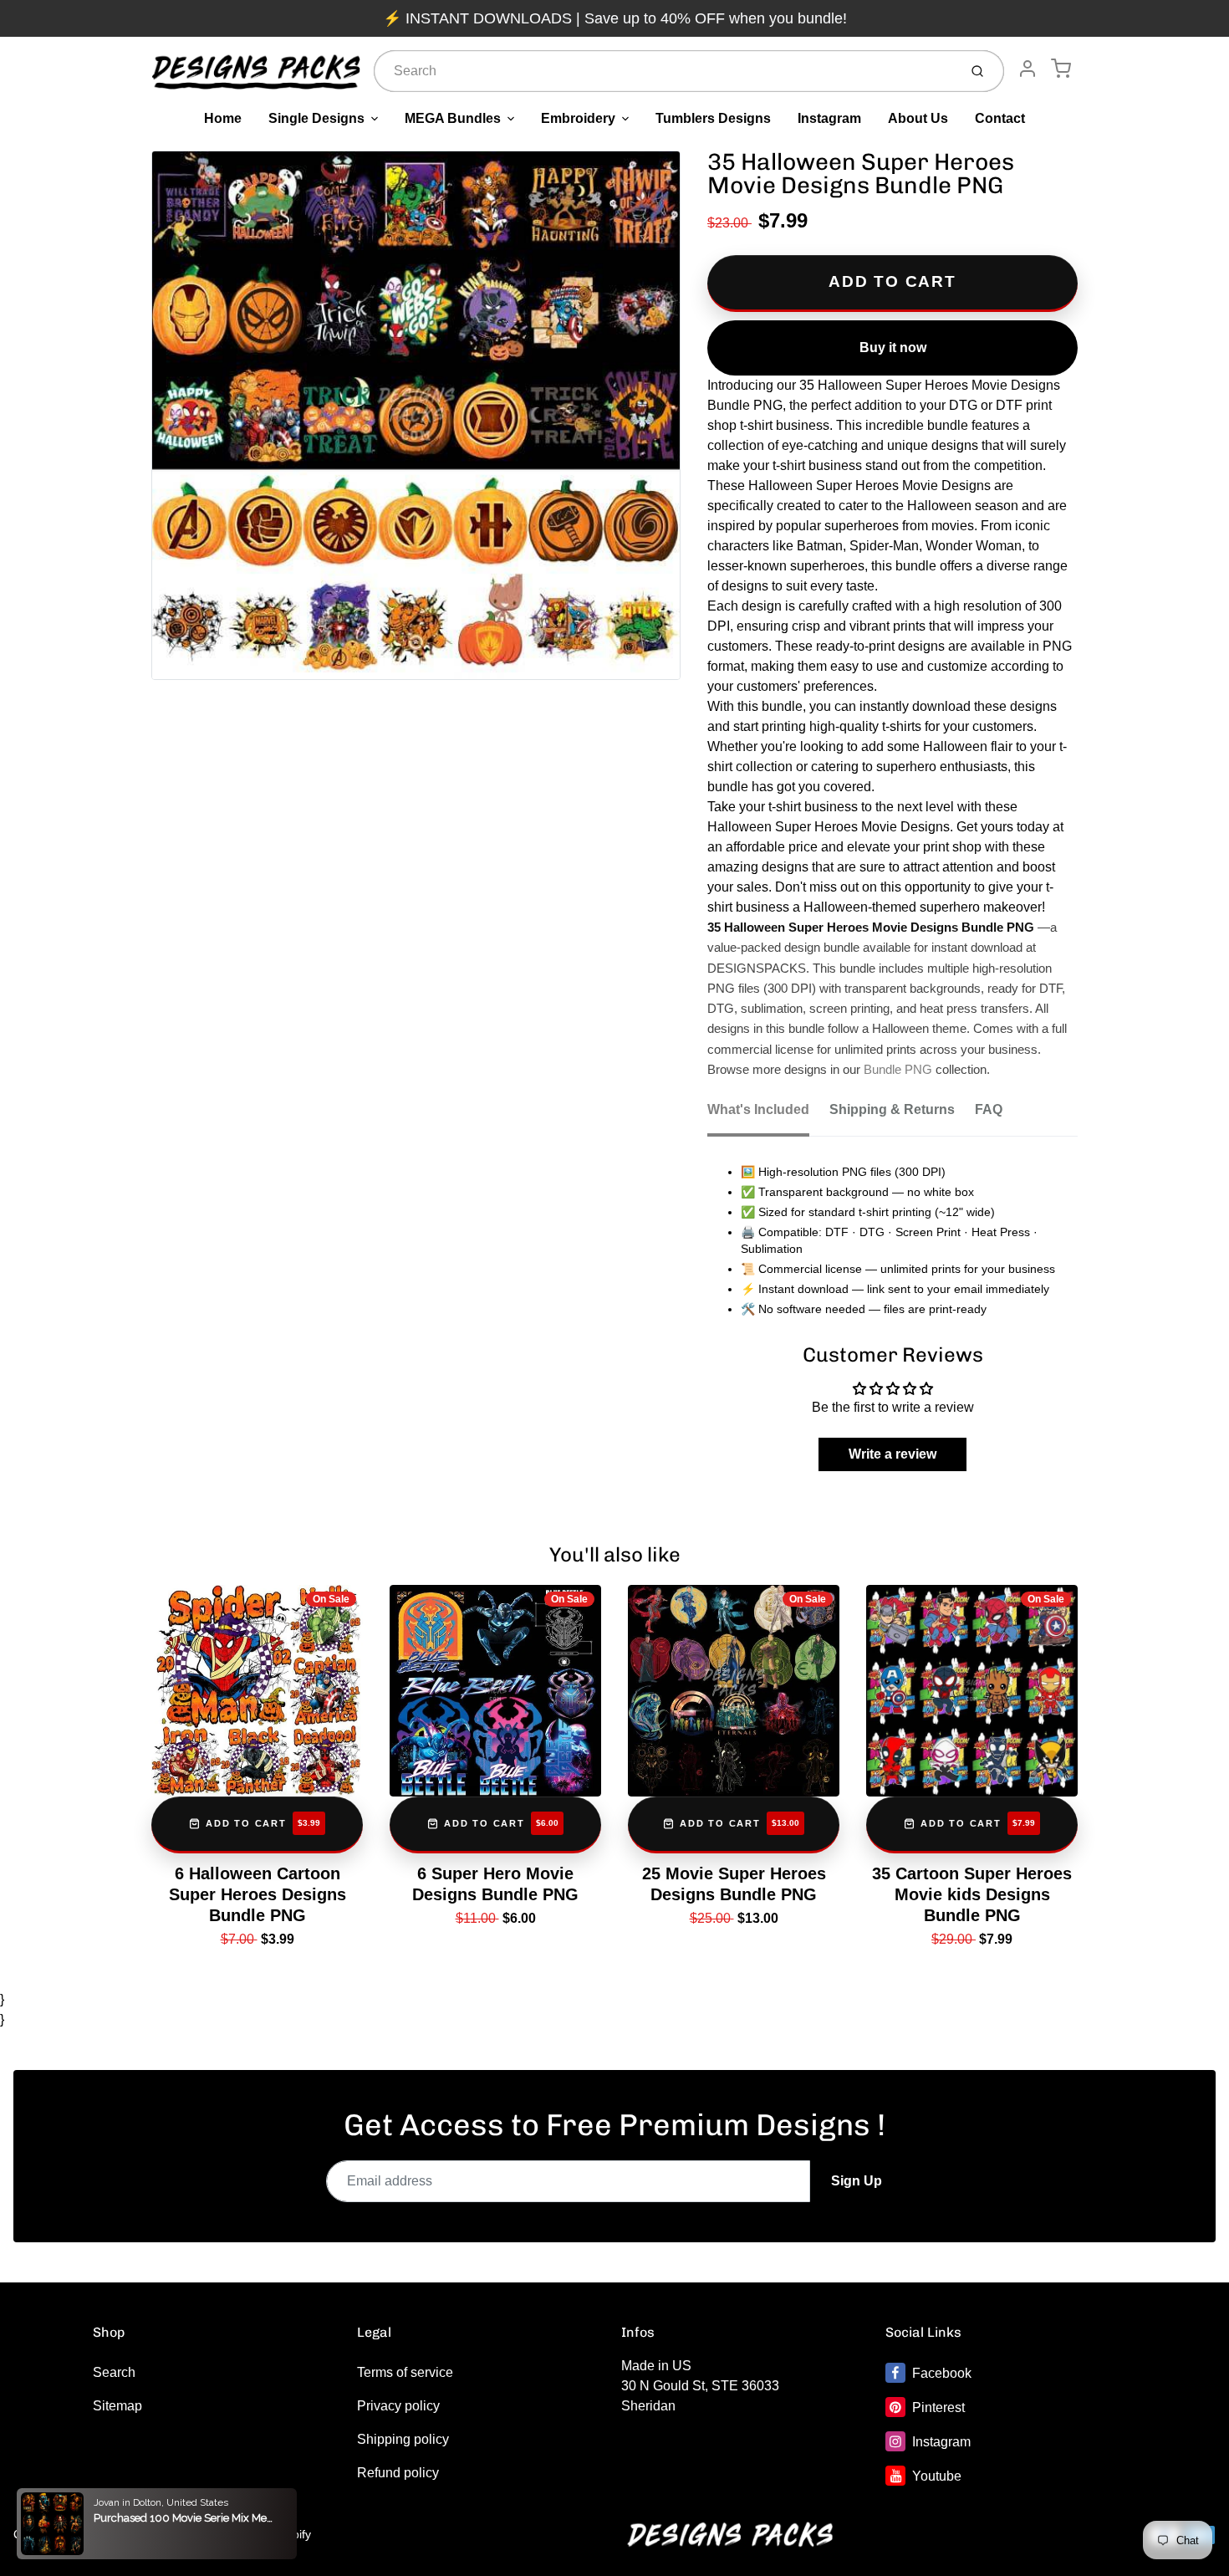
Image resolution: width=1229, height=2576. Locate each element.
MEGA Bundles (453, 118)
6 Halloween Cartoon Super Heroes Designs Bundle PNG (258, 1894)
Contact (1000, 118)
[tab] (768, 1115)
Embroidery (578, 118)
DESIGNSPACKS (158, 2534)
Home (223, 118)
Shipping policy (403, 2439)
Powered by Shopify (258, 2534)
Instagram (829, 118)
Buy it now (893, 348)
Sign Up (857, 2181)
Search (114, 2372)
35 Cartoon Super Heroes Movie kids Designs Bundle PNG (972, 1894)
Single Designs (316, 118)
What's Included (758, 1109)
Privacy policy (398, 2406)
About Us (918, 118)
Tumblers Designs (713, 118)
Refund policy (398, 2473)
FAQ (989, 1109)
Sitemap (117, 2406)
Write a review (892, 1454)
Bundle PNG (898, 1070)
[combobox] (664, 71)
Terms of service (405, 2372)
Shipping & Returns (892, 1109)
